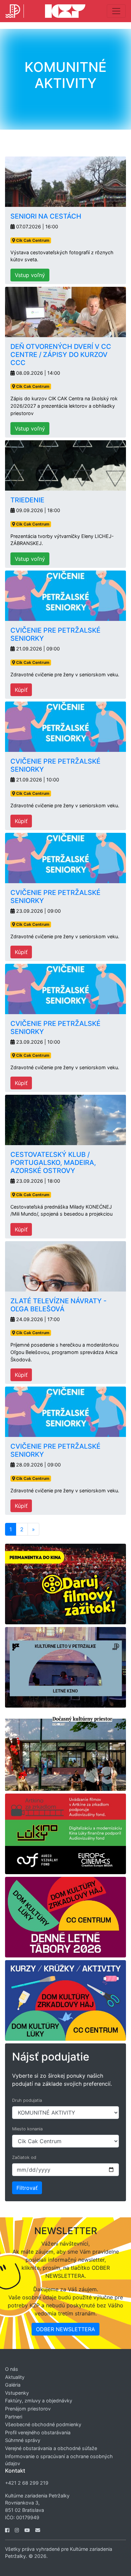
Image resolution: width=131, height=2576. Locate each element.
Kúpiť (21, 690)
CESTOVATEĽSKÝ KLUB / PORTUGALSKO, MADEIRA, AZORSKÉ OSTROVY (53, 1163)
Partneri (14, 2417)
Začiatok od (24, 2157)
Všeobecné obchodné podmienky (43, 2424)
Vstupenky (17, 2393)
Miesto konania (27, 2129)
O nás (12, 2369)
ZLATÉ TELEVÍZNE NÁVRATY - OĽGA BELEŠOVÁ (58, 1305)
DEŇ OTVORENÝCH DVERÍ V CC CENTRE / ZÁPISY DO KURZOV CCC (61, 355)
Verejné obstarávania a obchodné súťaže (51, 2448)
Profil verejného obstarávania (38, 2432)
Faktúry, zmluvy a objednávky (39, 2401)
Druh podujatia (27, 2100)
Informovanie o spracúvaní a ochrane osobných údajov (59, 2460)
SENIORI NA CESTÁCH (46, 216)
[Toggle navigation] (116, 11)
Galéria (13, 2385)
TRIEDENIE (27, 500)
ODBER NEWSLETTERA (65, 2329)
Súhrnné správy (23, 2440)
